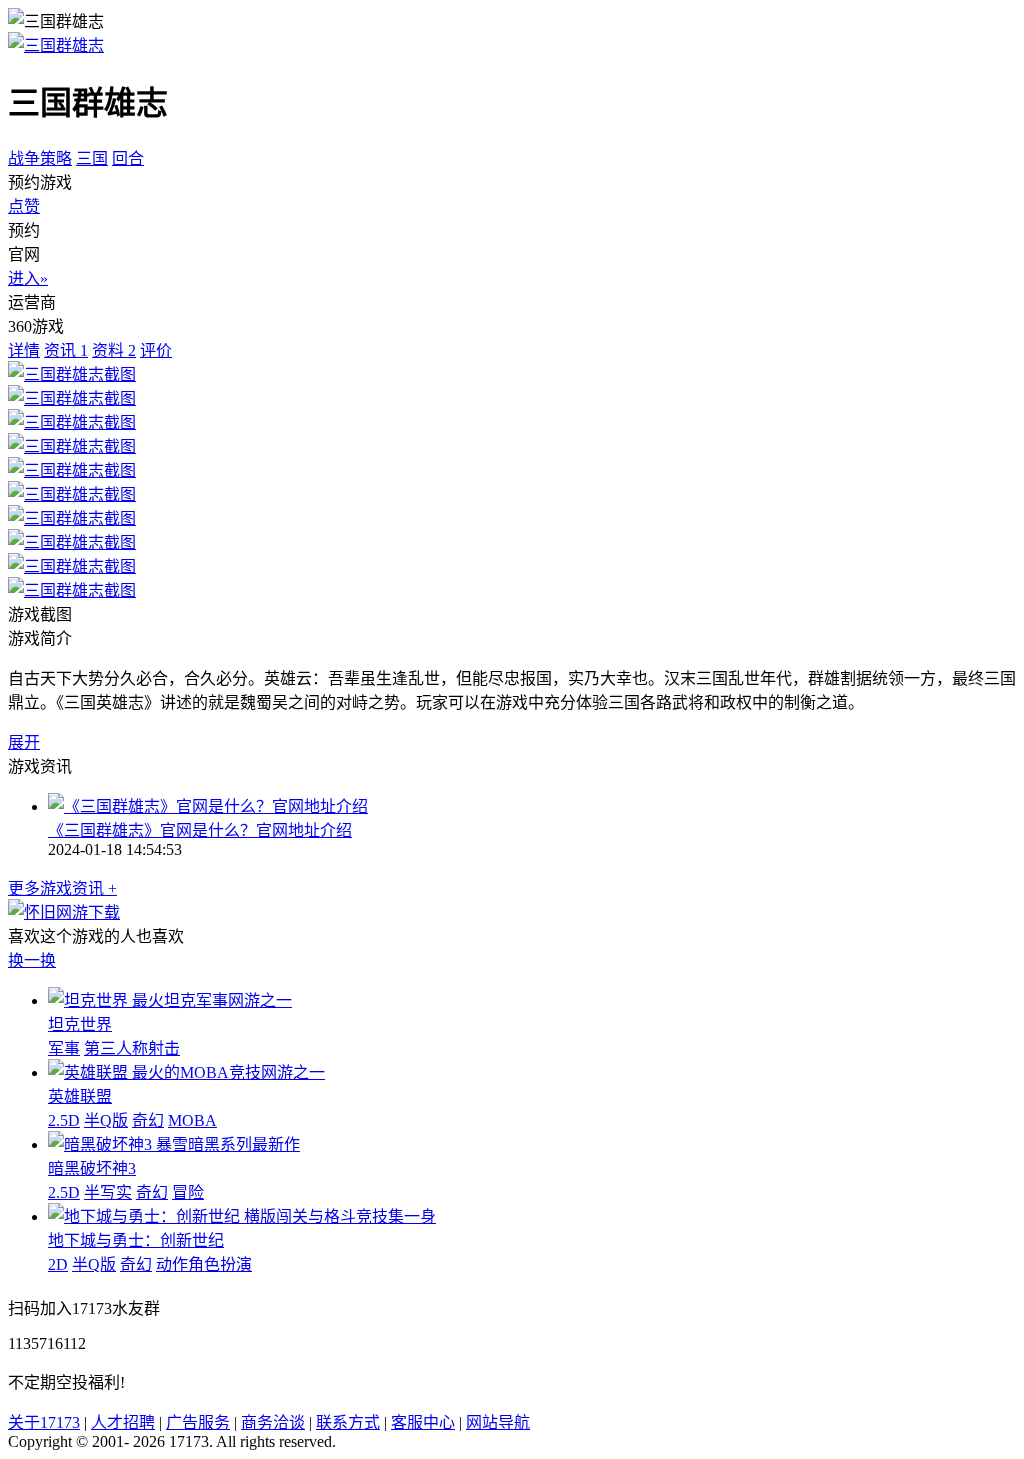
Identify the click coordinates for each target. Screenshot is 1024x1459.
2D (58, 1264)
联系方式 (348, 1422)
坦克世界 (80, 1024)
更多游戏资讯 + (62, 888)
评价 (156, 350)
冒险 (188, 1192)
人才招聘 (123, 1422)
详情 (24, 350)
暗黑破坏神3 (92, 1168)
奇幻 (148, 1120)
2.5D (64, 1120)
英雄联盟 (80, 1096)
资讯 (66, 350)
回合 (128, 158)
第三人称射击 (132, 1048)
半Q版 (106, 1120)
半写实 (108, 1192)
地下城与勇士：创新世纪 (136, 1240)
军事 (64, 1048)
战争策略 (40, 158)
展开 (24, 742)
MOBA (192, 1120)
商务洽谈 (273, 1422)
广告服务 (198, 1422)
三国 (92, 158)
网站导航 (498, 1422)
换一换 (32, 960)
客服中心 (423, 1422)
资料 (114, 350)
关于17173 (44, 1422)
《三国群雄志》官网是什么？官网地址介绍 (200, 830)
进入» (28, 278)
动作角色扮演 (204, 1264)
